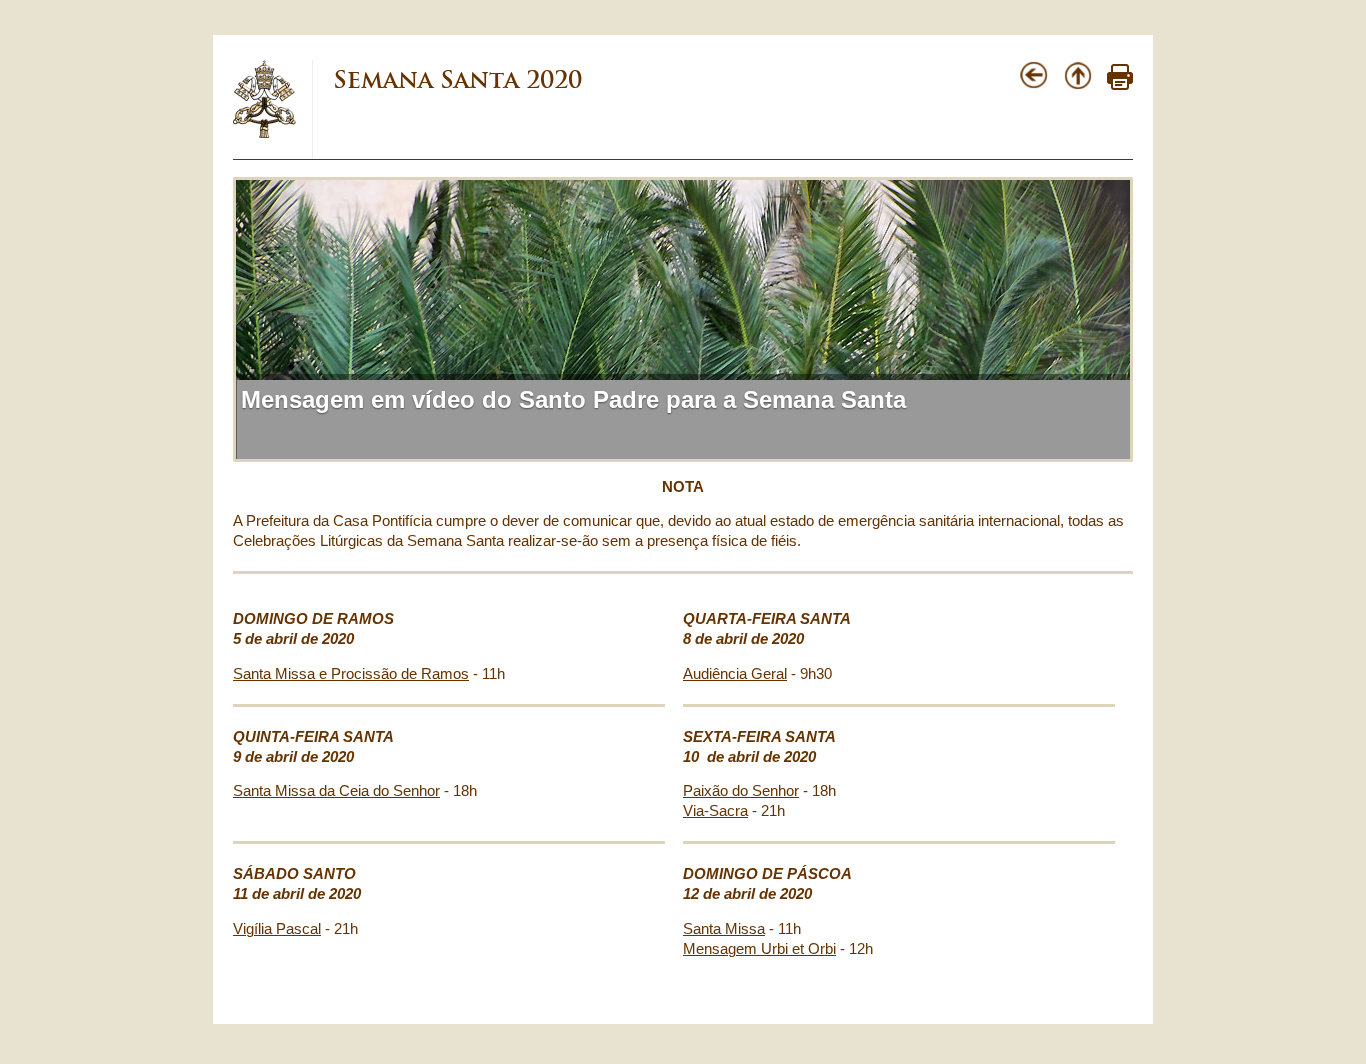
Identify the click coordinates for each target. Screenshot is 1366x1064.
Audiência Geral (735, 674)
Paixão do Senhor (741, 791)
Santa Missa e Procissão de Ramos (351, 674)
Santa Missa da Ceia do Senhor (336, 791)
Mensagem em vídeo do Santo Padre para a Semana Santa (573, 399)
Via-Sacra (715, 811)
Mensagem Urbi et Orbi (759, 949)
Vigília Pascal (277, 929)
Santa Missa (724, 929)
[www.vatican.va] (265, 134)
